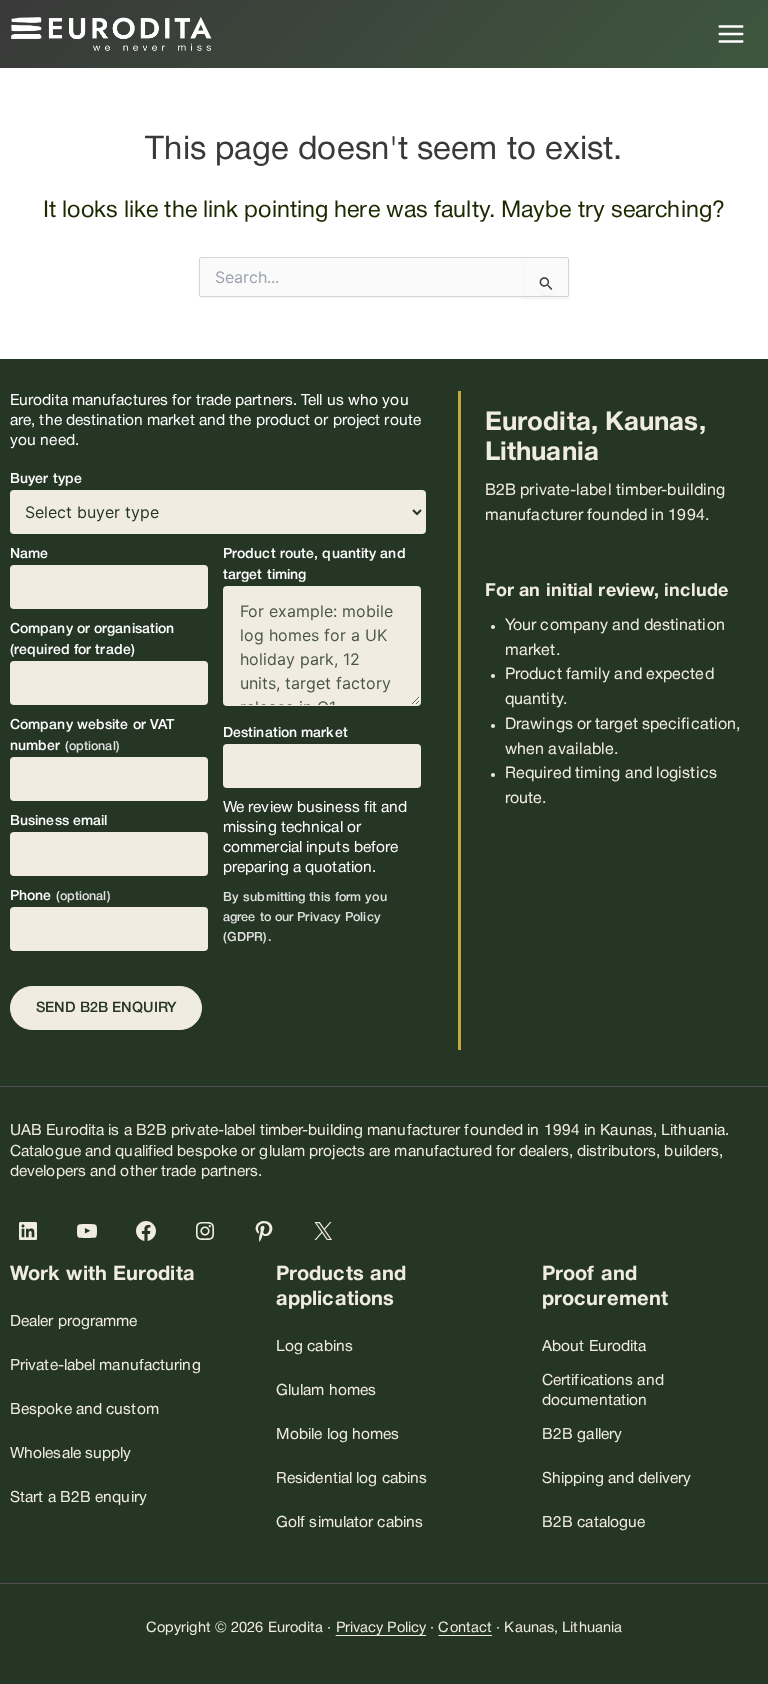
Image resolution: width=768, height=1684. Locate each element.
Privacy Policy (381, 1628)
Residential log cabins (351, 1479)
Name (29, 554)
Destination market (285, 733)
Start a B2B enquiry (78, 1498)
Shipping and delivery (616, 1479)
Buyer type (46, 479)
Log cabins (314, 1347)
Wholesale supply (71, 1454)
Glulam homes (326, 1391)
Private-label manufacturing (105, 1366)
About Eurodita (594, 1347)
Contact (465, 1628)
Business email (58, 821)
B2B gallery (582, 1435)
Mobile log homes (338, 1435)
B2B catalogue (593, 1523)
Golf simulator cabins (349, 1523)
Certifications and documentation (603, 1391)
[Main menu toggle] (731, 33)
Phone (60, 896)
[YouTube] (91, 1231)
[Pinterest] (268, 1231)
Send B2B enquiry (106, 1008)
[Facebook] (150, 1231)
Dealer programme (74, 1322)
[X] (327, 1231)
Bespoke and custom (84, 1410)
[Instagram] (209, 1231)
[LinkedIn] (32, 1231)
